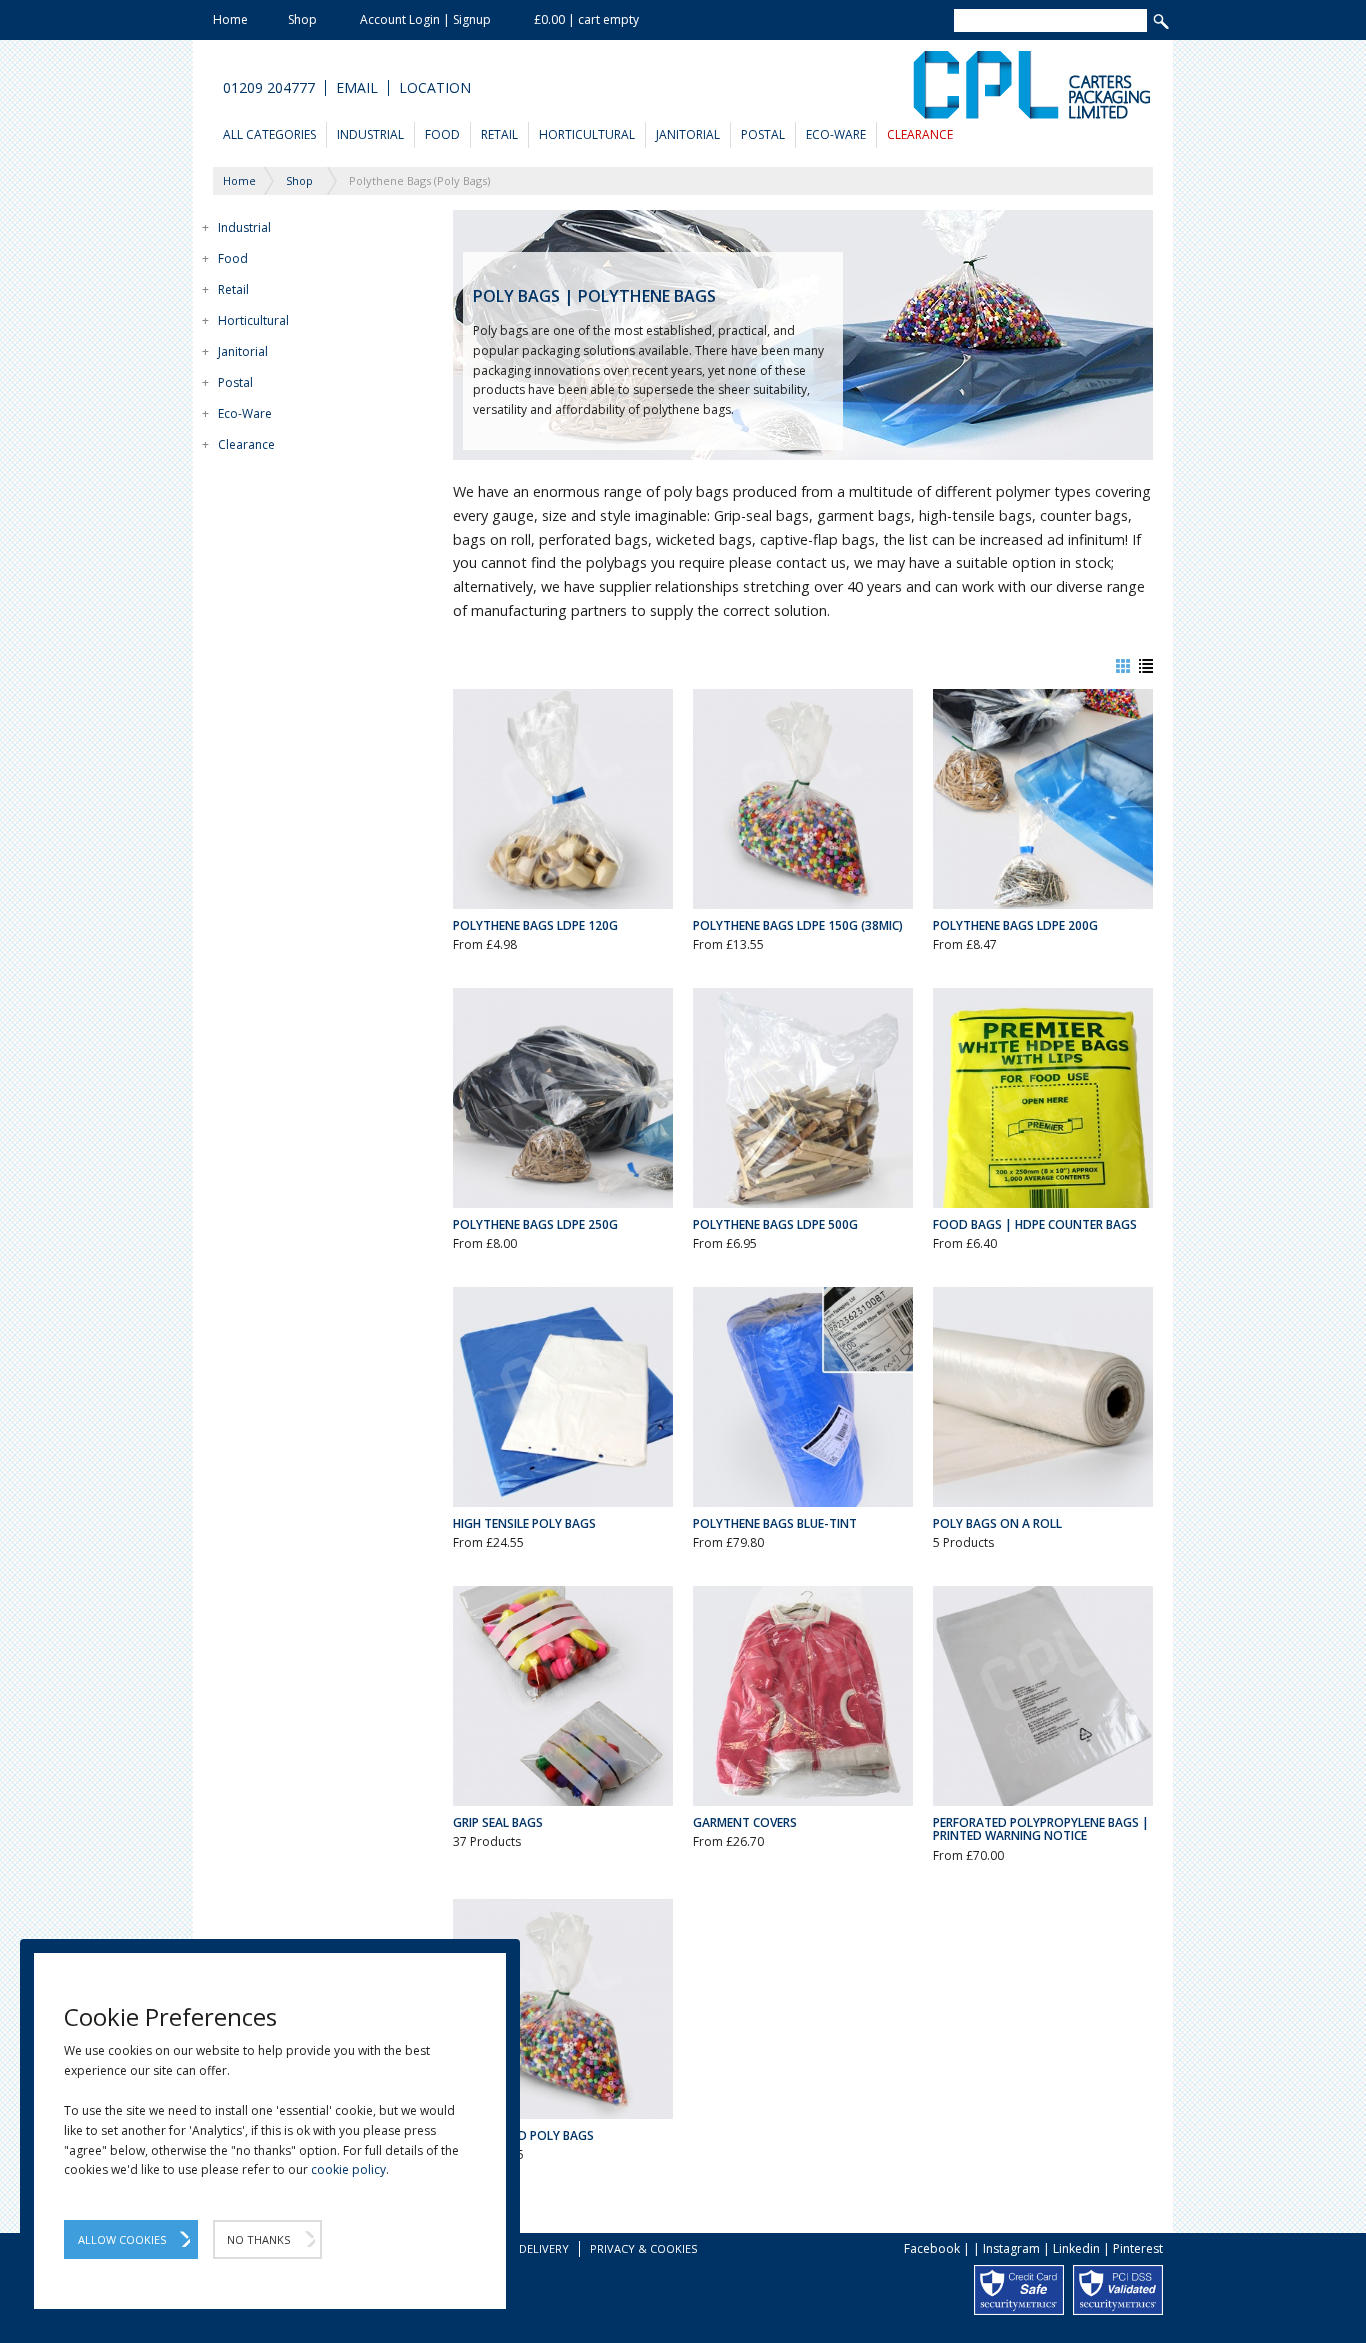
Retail (499, 134)
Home (230, 19)
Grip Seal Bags (498, 1822)
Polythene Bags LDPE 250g (535, 1224)
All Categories (269, 134)
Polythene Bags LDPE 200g (1015, 925)
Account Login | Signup (425, 19)
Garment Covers (745, 1822)
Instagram (1011, 2248)
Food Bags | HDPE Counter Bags (1035, 1224)
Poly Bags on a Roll (997, 1523)
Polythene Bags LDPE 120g (535, 925)
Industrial (370, 134)
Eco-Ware (836, 134)
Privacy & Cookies (643, 2248)
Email (357, 88)
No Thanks (258, 2239)
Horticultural (587, 134)
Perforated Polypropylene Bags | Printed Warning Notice (1041, 1829)
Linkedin (1076, 2248)
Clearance (920, 134)
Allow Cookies (122, 2239)
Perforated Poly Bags (523, 2135)
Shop (302, 19)
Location (435, 88)
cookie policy (348, 2169)
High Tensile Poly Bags (524, 1523)
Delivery (544, 2248)
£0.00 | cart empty (586, 19)
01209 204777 (269, 88)
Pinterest (1138, 2248)
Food (442, 134)
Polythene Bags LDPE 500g (775, 1224)
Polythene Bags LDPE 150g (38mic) (798, 925)
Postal (763, 134)
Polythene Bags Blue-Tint (775, 1523)
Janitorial (688, 134)
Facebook (932, 2248)
